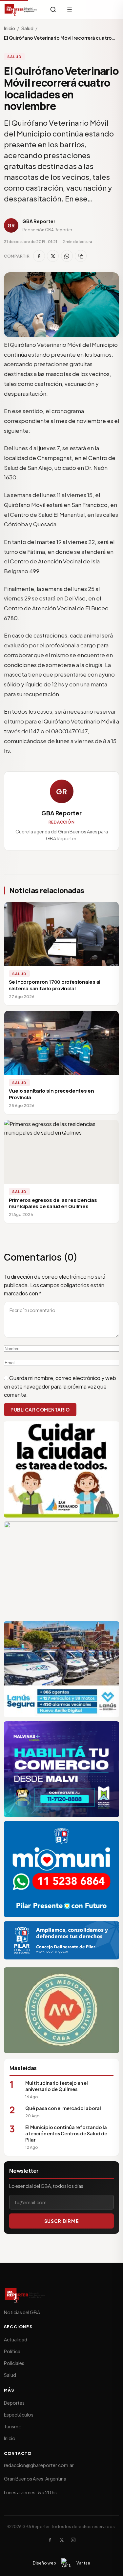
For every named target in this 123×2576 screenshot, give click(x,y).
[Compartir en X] (53, 256)
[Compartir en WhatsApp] (67, 256)
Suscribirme (61, 2221)
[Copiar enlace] (81, 256)
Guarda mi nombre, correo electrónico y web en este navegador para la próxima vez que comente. (60, 1386)
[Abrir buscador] (53, 10)
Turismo (13, 2426)
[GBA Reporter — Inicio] (21, 10)
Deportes (14, 2403)
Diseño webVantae (61, 2563)
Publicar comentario (40, 1410)
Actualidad (16, 2339)
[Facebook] (50, 2540)
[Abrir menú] (70, 10)
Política (12, 2351)
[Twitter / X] (62, 2540)
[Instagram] (73, 2540)
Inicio (10, 28)
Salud (27, 28)
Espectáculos (19, 2415)
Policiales (14, 2363)
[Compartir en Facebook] (39, 256)
